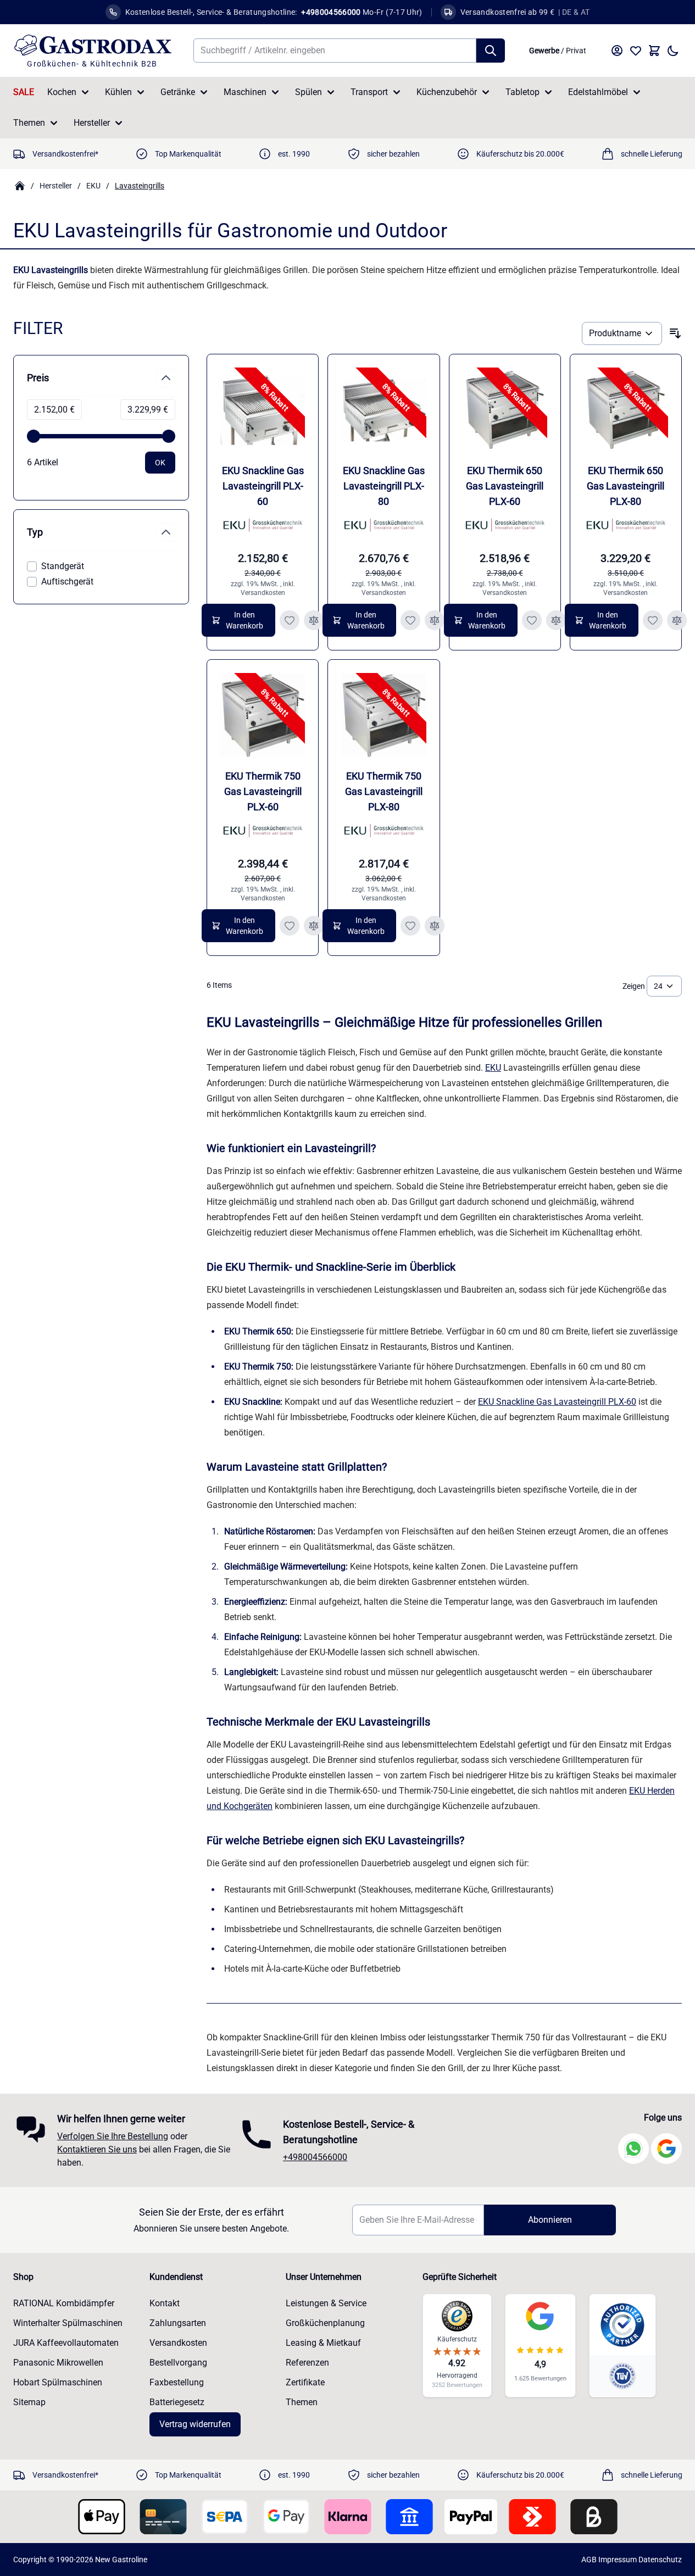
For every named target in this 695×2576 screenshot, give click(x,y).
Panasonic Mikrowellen (58, 2363)
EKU (93, 186)
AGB (589, 2560)
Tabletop (522, 92)
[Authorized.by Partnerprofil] (622, 2325)
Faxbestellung (177, 2382)
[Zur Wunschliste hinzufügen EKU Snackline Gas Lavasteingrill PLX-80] (410, 620)
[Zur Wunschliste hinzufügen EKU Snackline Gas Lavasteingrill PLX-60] (290, 620)
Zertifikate (305, 2382)
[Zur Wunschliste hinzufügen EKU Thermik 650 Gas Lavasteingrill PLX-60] (532, 620)
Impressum (618, 2560)
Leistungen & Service (326, 2303)
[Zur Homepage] (20, 186)
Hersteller (92, 123)
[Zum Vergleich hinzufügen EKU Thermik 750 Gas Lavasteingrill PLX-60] (314, 926)
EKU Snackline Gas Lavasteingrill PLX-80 (384, 486)
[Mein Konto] (617, 51)
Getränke (178, 92)
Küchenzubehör (447, 92)
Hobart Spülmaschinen (58, 2382)
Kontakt (165, 2303)
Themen (29, 123)
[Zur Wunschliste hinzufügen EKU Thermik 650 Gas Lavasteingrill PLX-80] (653, 620)
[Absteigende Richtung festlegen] (675, 333)
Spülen (308, 92)
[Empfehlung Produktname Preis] (622, 333)
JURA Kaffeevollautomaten (66, 2343)
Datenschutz (660, 2560)
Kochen (62, 92)
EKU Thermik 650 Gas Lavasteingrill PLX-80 (625, 486)
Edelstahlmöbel (598, 92)
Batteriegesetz (177, 2402)
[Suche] (491, 51)
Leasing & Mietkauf (323, 2343)
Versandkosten (263, 593)
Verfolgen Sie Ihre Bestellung (113, 2136)
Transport (369, 92)
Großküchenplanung (325, 2323)
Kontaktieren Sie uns (97, 2149)
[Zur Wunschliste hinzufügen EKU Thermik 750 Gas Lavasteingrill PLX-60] (290, 926)
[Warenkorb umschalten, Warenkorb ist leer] (654, 51)
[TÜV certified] (622, 2376)
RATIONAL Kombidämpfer (64, 2303)
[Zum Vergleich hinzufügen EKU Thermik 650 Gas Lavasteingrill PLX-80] (677, 620)
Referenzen (307, 2363)
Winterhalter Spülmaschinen (68, 2323)
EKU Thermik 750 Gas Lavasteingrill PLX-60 (263, 791)
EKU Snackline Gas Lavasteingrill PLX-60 (263, 486)
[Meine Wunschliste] (636, 51)
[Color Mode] (673, 51)
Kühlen (118, 92)
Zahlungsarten (178, 2323)
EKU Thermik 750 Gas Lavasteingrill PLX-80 (384, 791)
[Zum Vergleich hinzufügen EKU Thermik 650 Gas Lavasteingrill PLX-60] (556, 620)
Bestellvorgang (178, 2363)
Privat (576, 51)
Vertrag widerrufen (195, 2424)
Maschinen (245, 92)
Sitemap (29, 2402)
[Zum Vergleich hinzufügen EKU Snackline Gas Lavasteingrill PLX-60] (314, 620)
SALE (24, 92)
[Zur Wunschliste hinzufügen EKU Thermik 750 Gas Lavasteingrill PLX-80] (410, 926)
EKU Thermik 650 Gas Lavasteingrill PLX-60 (505, 486)
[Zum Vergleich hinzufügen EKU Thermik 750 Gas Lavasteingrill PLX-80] (435, 926)
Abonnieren (550, 2220)
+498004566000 (315, 2157)
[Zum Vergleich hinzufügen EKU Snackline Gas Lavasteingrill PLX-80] (435, 620)
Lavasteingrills (140, 186)
